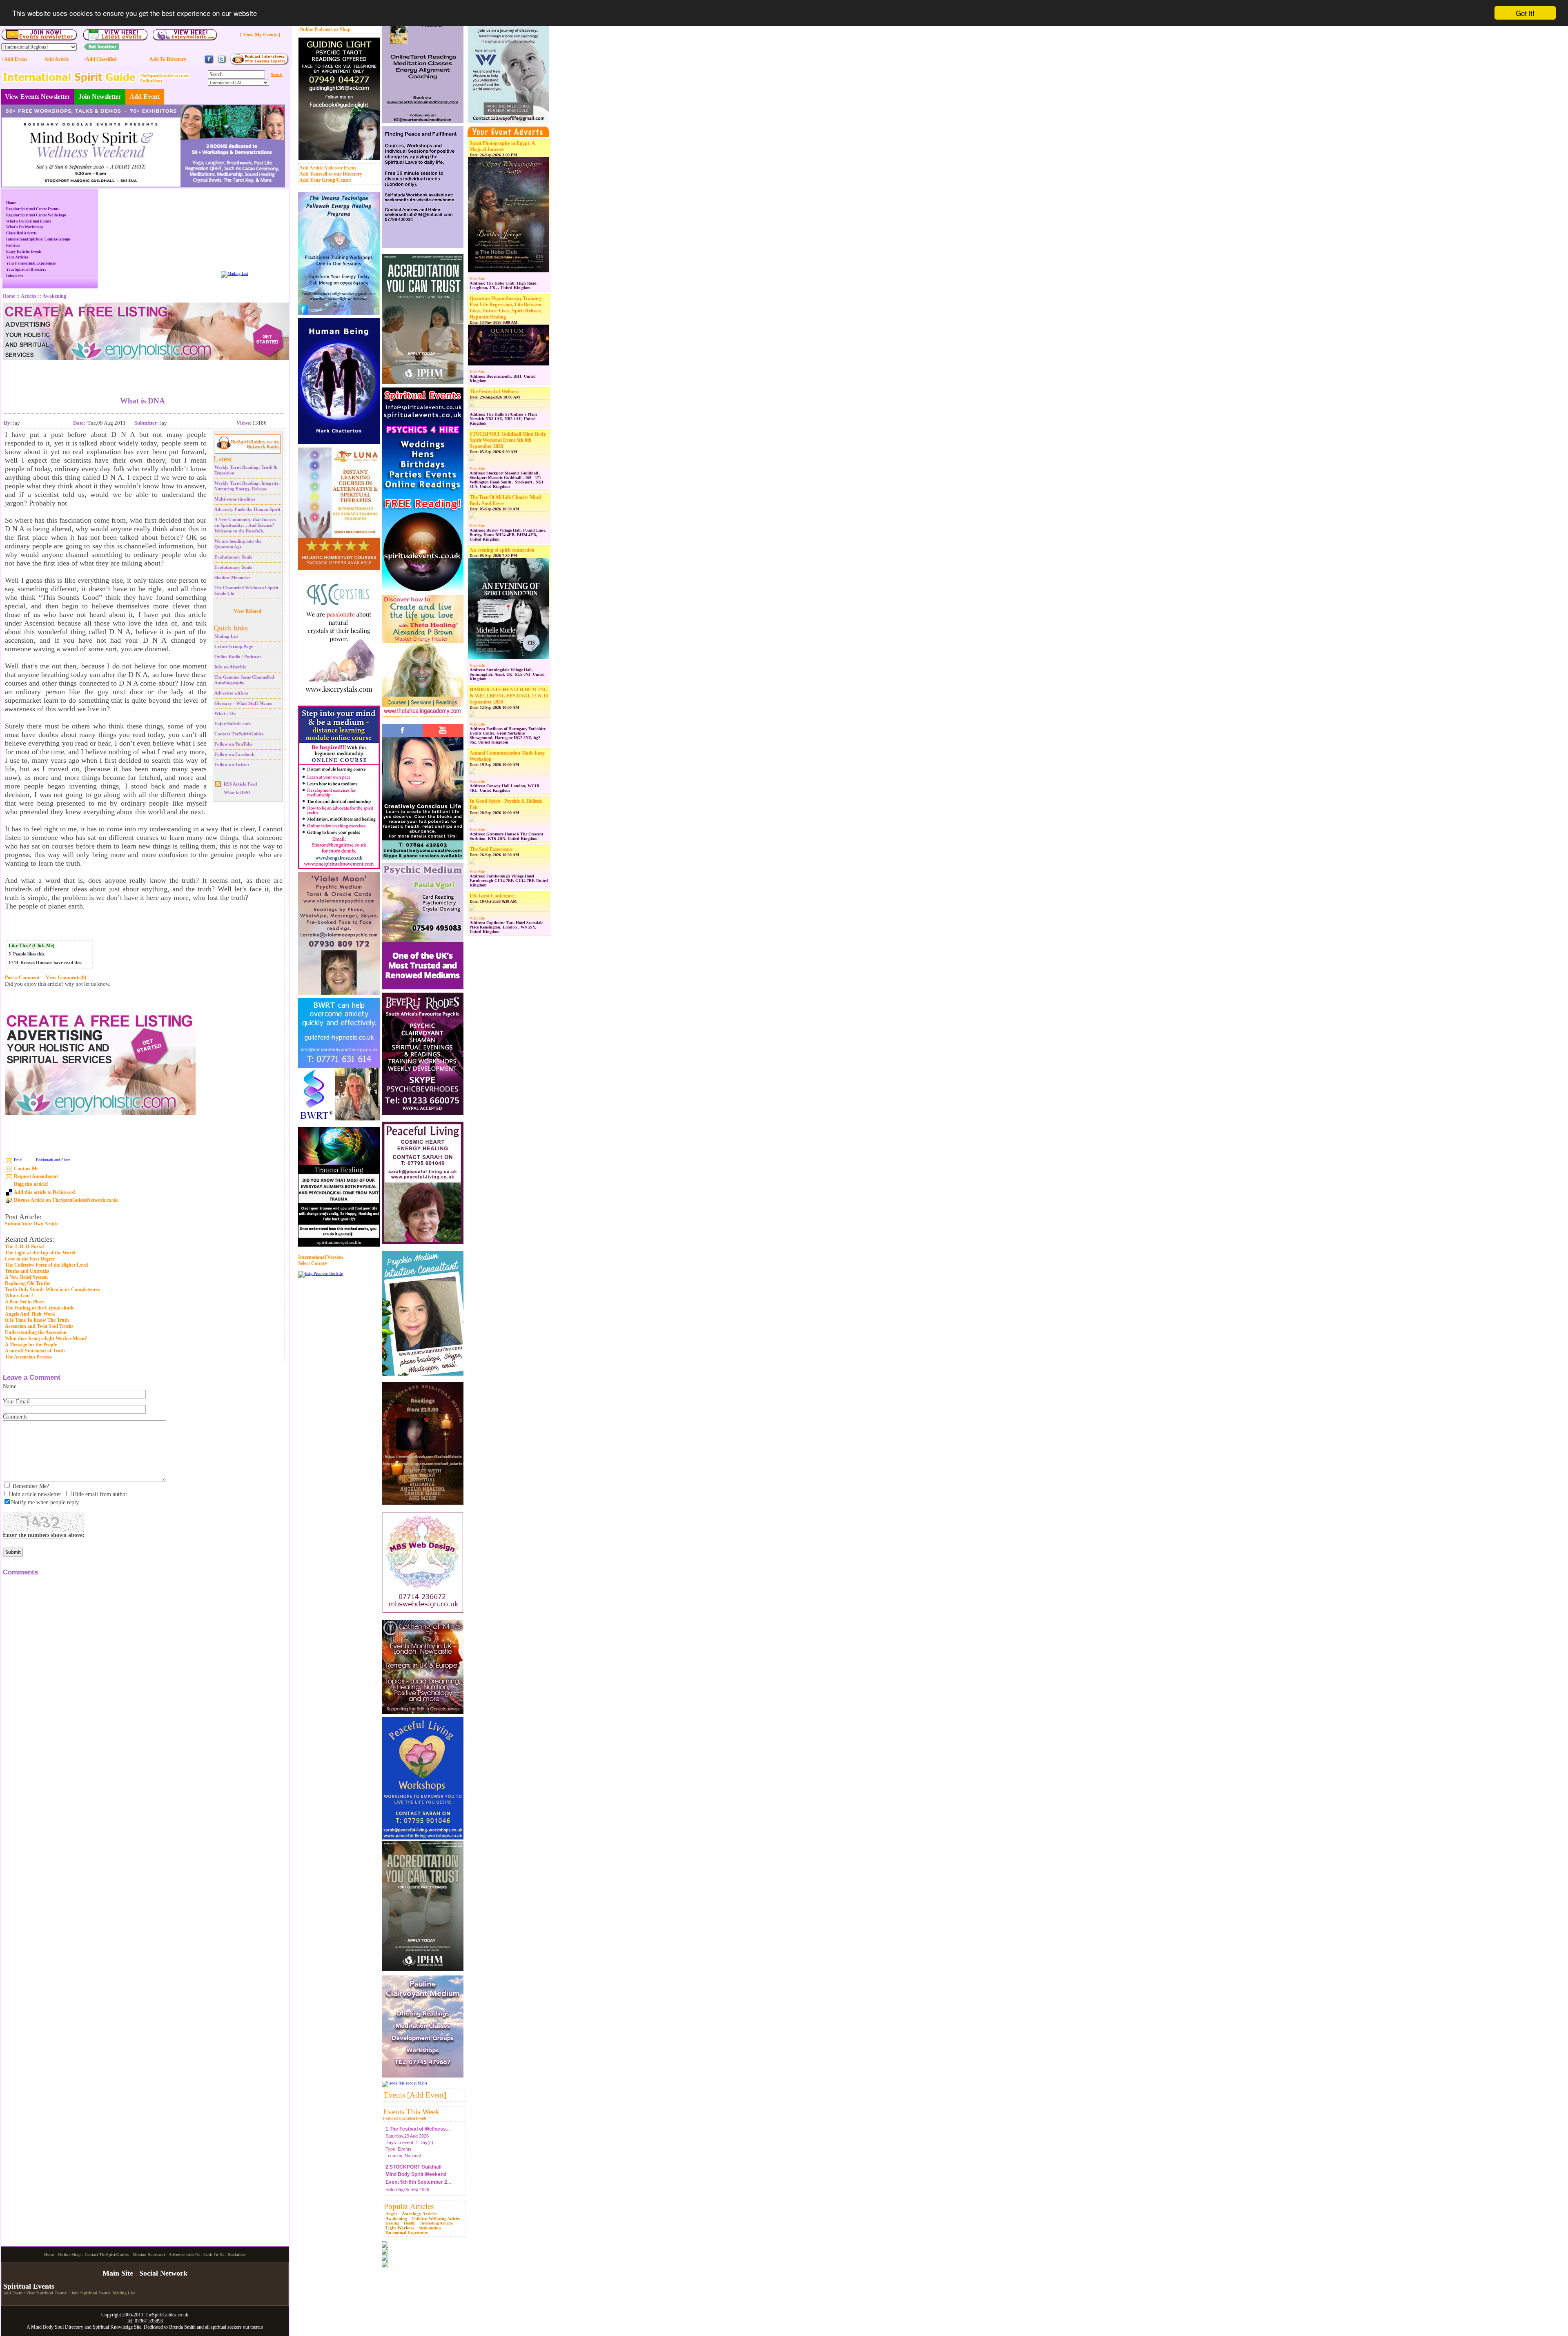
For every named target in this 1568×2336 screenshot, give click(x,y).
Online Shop (69, 2322)
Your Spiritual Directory (26, 269)
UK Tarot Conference (492, 896)
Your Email (16, 1402)
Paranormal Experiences (407, 2232)
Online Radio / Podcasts (238, 657)
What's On (225, 713)
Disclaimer (237, 2322)
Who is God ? (19, 1296)
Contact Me (26, 1169)
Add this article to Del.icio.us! (45, 1192)
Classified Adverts (21, 233)
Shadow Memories (232, 577)
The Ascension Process (28, 1357)
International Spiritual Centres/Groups (38, 239)
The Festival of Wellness (494, 392)
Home (11, 203)
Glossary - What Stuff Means (243, 703)
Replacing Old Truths (28, 1283)
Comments (15, 1417)
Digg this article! (31, 1184)
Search (277, 75)
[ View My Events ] (260, 35)
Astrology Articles (420, 2214)
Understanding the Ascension (36, 1332)
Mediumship (430, 2228)
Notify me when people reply (45, 1502)
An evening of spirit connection (502, 550)
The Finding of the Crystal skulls (39, 1308)
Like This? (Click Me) (31, 946)
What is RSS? (237, 793)
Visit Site (477, 279)
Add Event (145, 97)
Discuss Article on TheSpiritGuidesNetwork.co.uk (66, 1200)
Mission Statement (149, 2322)
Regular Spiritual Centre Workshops (36, 215)
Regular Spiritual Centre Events (32, 209)
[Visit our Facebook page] (209, 63)
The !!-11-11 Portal (24, 1247)
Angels (391, 2214)
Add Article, (312, 168)
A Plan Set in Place (24, 1302)
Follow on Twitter (232, 764)
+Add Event (14, 59)
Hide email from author (100, 1494)
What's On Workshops (25, 227)
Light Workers (400, 2228)
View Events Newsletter (38, 97)
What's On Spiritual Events (29, 221)
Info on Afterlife (230, 667)
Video (331, 168)
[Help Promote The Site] (320, 1273)
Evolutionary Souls (233, 557)
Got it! (1525, 13)
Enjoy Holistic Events (24, 252)
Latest (223, 459)
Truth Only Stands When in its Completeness (52, 1289)
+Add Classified (100, 59)
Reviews (13, 245)
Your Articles (17, 257)
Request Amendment (36, 1176)
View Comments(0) (66, 978)
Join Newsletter (100, 97)
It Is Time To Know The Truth (37, 1320)
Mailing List (226, 636)
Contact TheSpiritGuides (239, 734)
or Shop (342, 29)
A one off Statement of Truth (35, 1351)
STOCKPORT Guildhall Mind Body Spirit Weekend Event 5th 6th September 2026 (508, 440)
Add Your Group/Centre (325, 180)
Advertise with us (231, 693)
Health (410, 2223)
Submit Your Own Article (32, 1224)
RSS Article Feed (240, 784)
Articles (29, 296)
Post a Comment (22, 978)
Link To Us (214, 2322)
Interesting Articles (437, 2223)
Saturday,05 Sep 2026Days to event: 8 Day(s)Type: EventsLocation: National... (418, 2164)
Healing (392, 2223)
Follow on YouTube (233, 744)
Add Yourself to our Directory (331, 174)
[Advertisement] (143, 372)
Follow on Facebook (234, 754)
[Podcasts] (259, 64)
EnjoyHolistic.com (233, 724)
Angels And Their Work (30, 1314)
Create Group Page (234, 646)
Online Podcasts (316, 29)
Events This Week (411, 2112)
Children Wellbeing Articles (436, 2219)
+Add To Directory (166, 59)
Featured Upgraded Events (405, 2118)
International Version (321, 1257)
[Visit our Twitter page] (222, 63)
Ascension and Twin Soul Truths (39, 1326)
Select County (313, 1263)
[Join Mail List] (235, 273)
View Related (247, 611)
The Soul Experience (491, 849)
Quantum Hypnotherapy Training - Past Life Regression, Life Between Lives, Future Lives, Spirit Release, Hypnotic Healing (507, 308)
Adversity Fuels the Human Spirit (247, 509)
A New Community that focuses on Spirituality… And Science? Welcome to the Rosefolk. (245, 525)
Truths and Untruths (27, 1271)
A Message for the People (31, 1345)
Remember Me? (31, 1486)
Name (10, 1386)
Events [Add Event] (415, 2095)
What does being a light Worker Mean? (46, 1338)
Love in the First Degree (30, 1259)
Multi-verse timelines (235, 499)
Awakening (396, 2218)
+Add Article (55, 59)
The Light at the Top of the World (40, 1253)
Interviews (15, 276)
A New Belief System (26, 1277)
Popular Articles (409, 2206)
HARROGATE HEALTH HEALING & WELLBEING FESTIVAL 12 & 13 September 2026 (509, 696)
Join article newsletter (36, 1494)
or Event (347, 168)
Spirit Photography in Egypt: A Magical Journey (502, 146)
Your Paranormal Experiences (31, 263)
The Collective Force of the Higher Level (46, 1265)
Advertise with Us (184, 2322)
